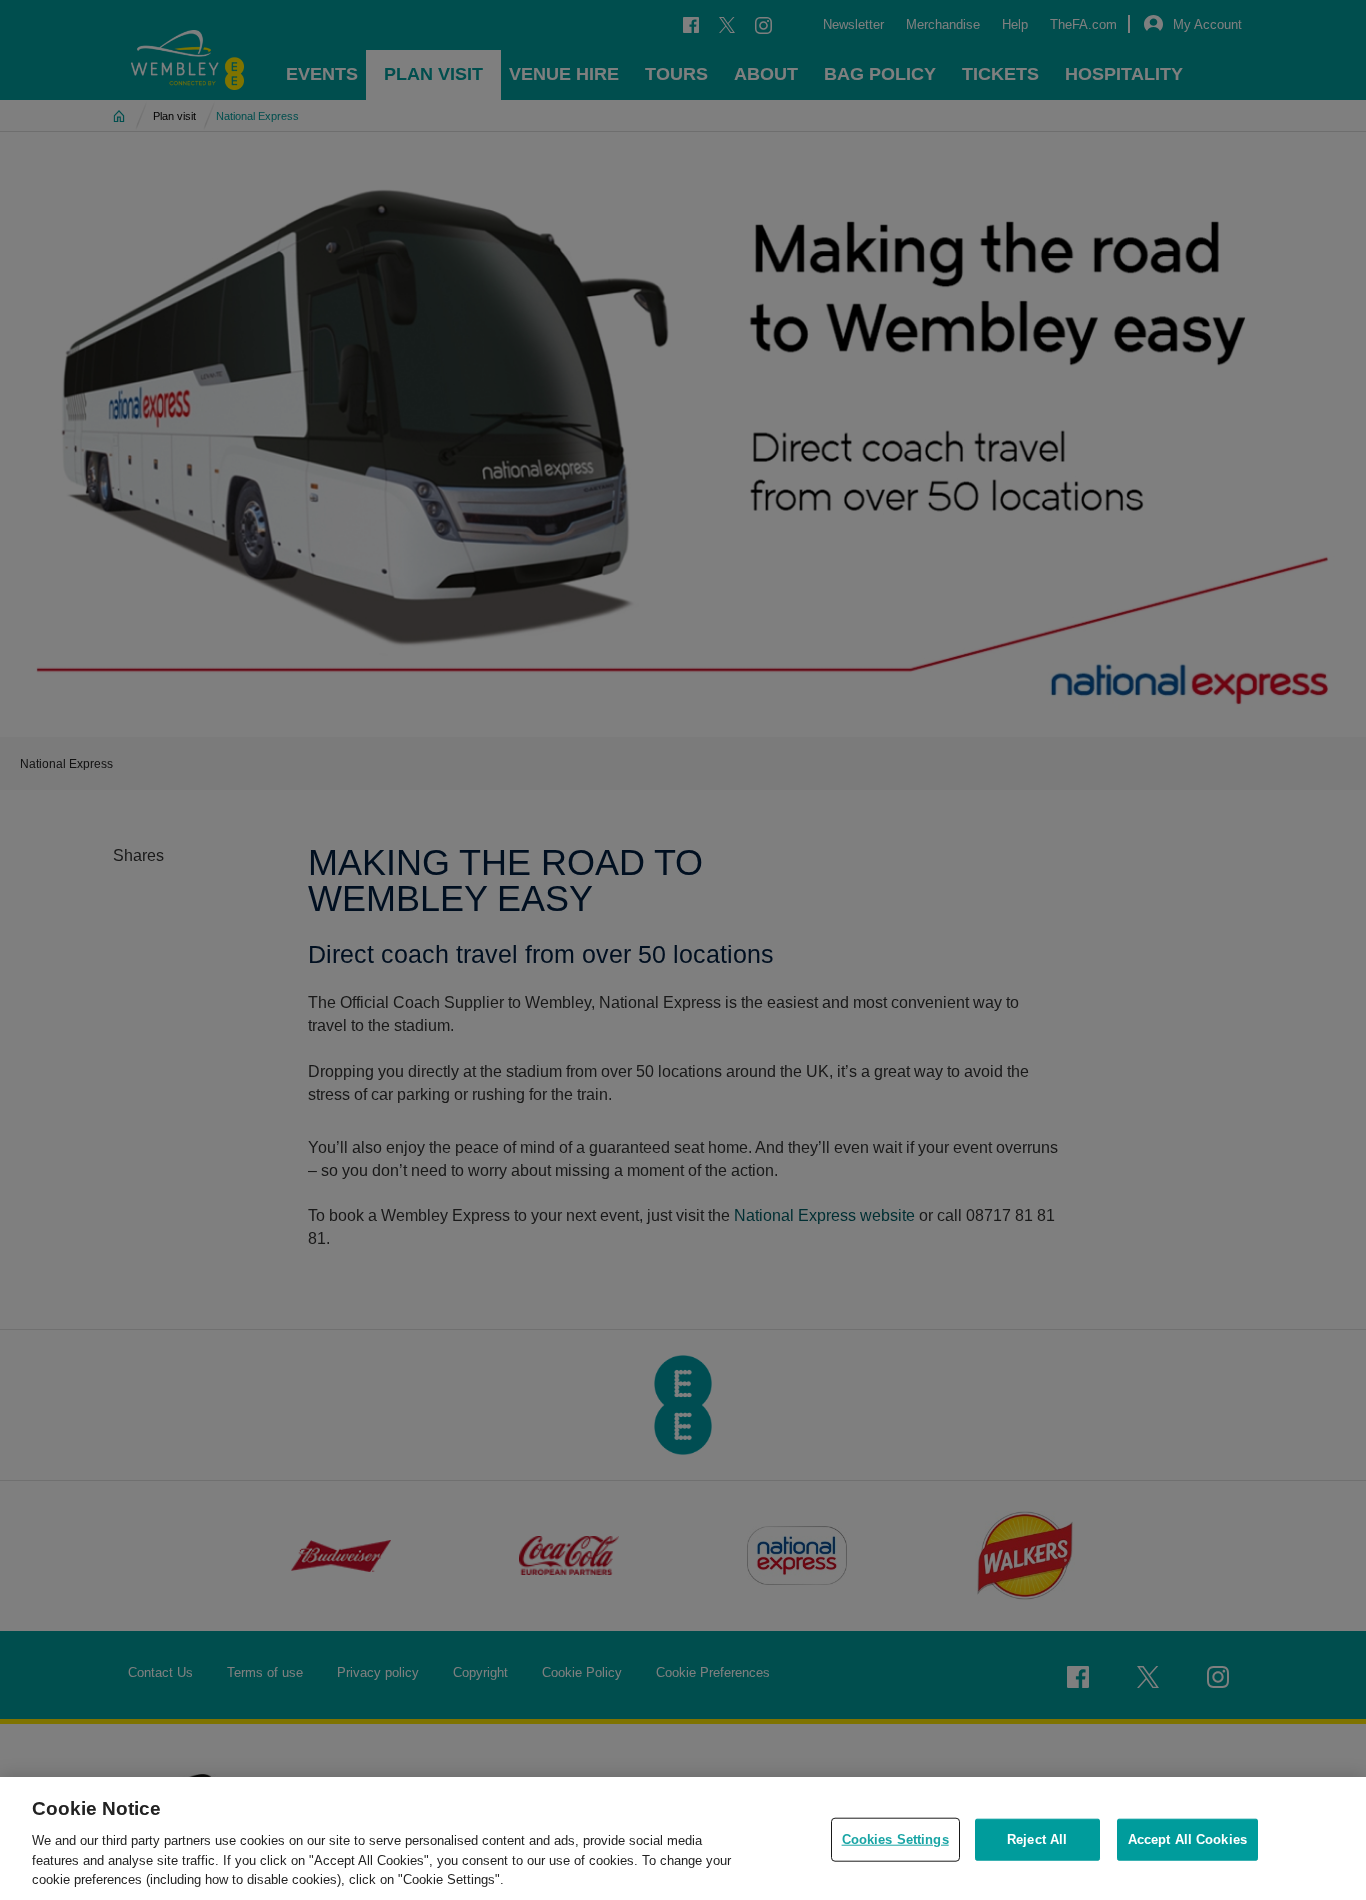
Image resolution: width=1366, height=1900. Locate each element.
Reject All (1037, 1839)
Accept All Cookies (1187, 1839)
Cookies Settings (895, 1839)
